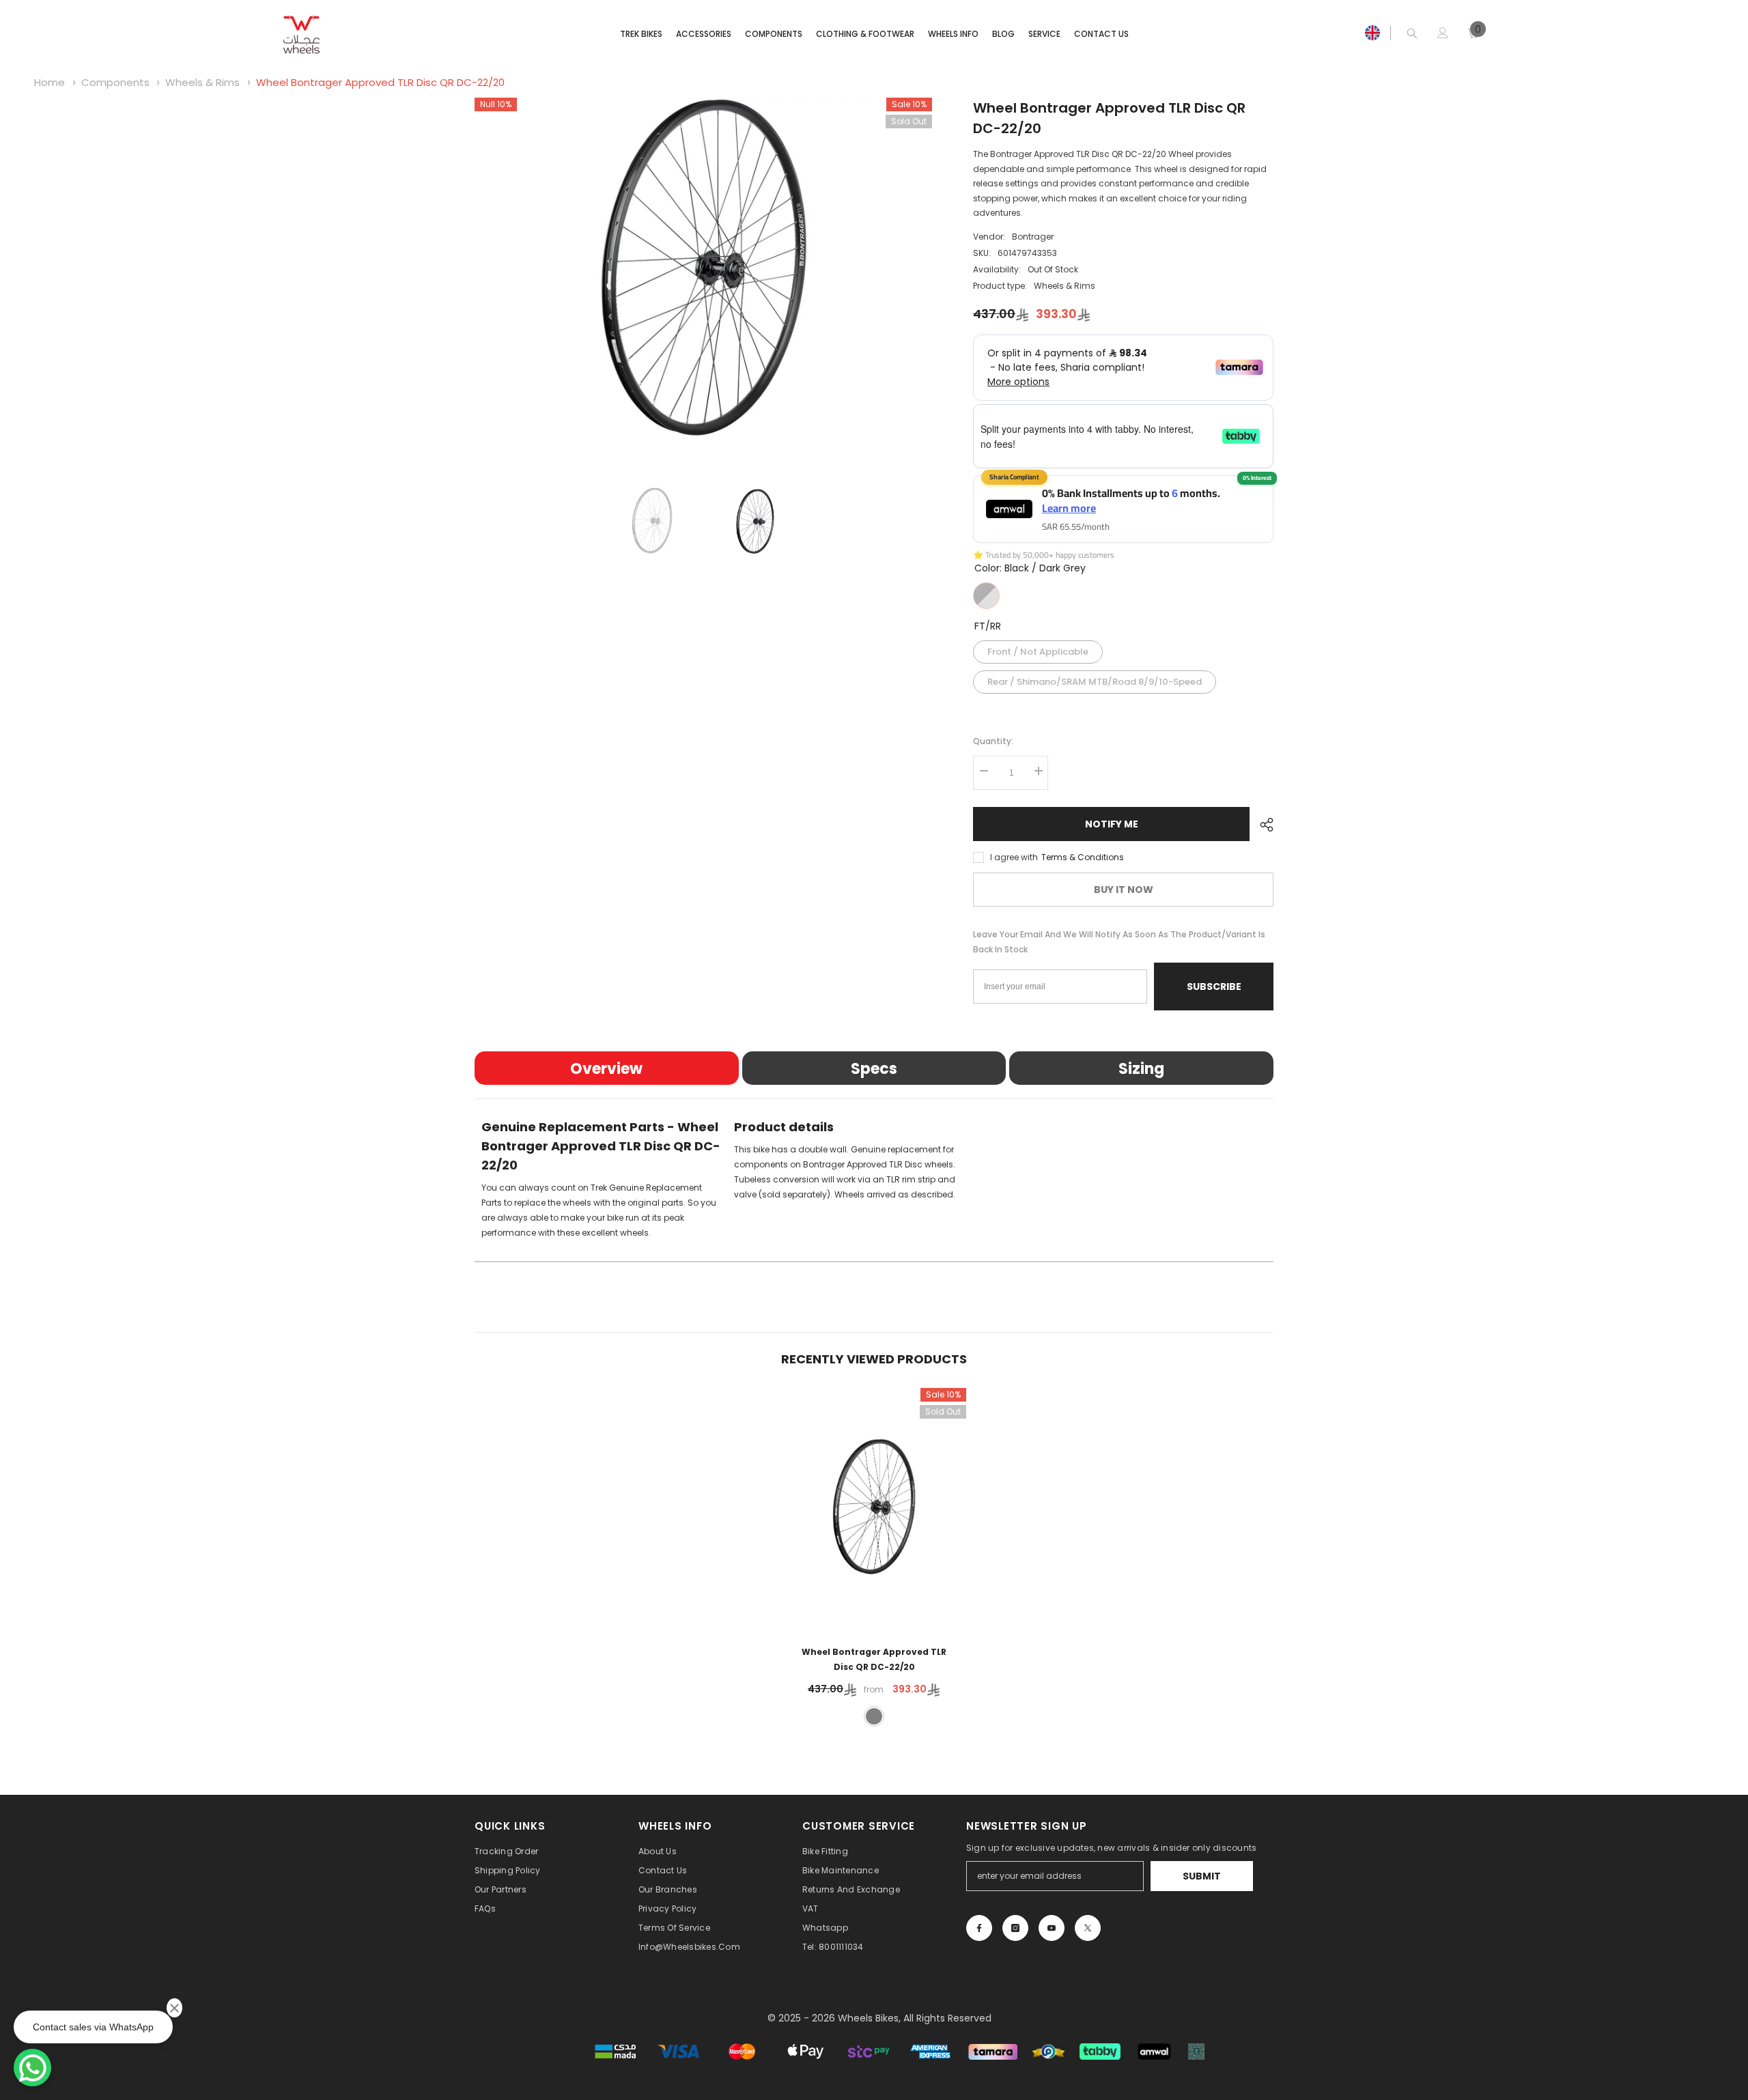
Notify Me (1112, 824)
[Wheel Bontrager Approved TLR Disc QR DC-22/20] (874, 1508)
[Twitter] (1088, 1928)
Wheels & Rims (202, 82)
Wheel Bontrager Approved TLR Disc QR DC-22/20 (380, 82)
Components (115, 82)
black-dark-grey (874, 1716)
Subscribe (1214, 987)
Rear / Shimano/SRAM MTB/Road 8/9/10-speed (1095, 679)
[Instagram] (1015, 1928)
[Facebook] (979, 1928)
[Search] (1412, 33)
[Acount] (1443, 33)
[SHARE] (1261, 825)
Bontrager (1033, 237)
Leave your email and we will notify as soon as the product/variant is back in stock (1119, 942)
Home (50, 82)
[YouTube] (1052, 1928)
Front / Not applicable (1038, 649)
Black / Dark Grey (986, 596)
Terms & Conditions (1083, 857)
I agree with (1014, 857)
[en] (1372, 33)
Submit (1202, 1876)
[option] (704, 269)
